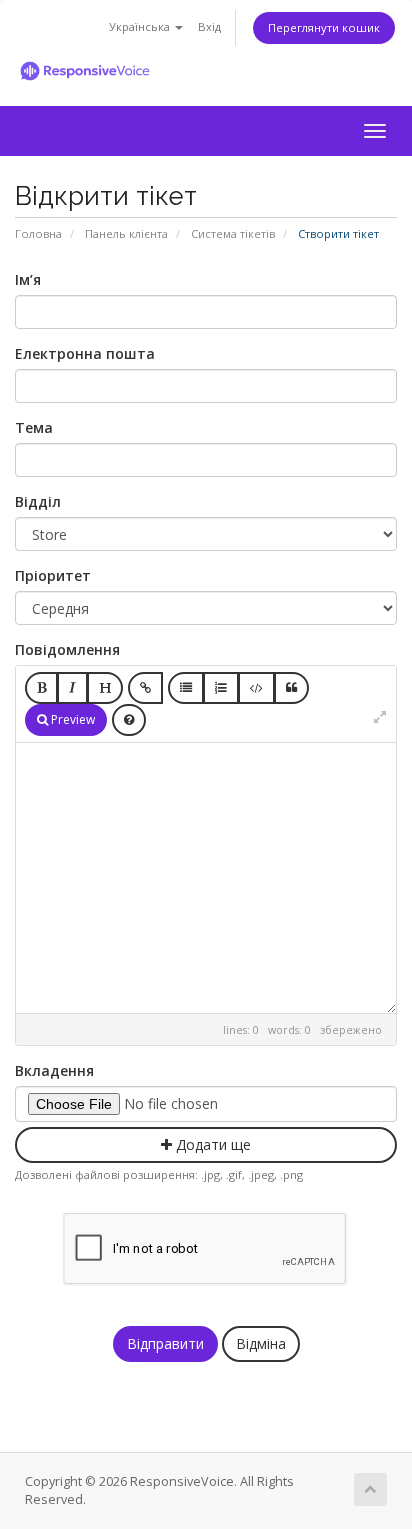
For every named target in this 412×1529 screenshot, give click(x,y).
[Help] (129, 720)
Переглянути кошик (324, 27)
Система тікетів (233, 233)
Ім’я (28, 279)
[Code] (256, 688)
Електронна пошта (85, 353)
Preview (71, 719)
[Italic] (72, 688)
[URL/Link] (145, 688)
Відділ (38, 501)
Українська (141, 26)
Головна (38, 233)
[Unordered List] (186, 688)
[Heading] (105, 688)
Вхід (209, 26)
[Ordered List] (221, 688)
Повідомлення (67, 649)
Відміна (261, 1343)
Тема (34, 427)
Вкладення (54, 1070)
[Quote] (291, 688)
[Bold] (41, 688)
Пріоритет (53, 575)
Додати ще (211, 1144)
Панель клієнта (126, 233)
